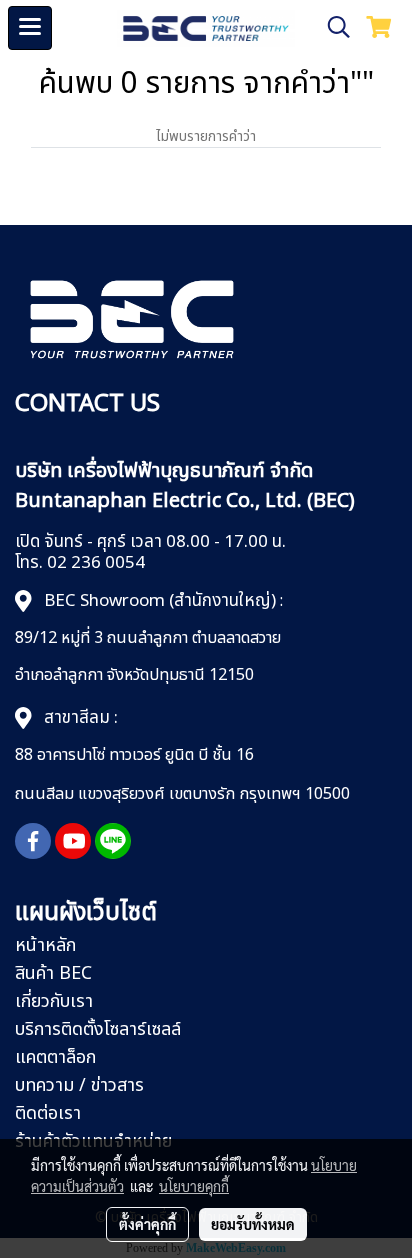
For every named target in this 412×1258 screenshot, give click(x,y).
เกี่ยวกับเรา (54, 1001)
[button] (332, 27)
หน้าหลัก (45, 945)
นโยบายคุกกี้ (194, 1186)
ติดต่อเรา (48, 1113)
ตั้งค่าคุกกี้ (147, 1224)
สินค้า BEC (53, 973)
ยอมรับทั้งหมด (253, 1224)
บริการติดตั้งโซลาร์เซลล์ (98, 1029)
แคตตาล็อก (55, 1057)
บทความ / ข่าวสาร (79, 1085)
